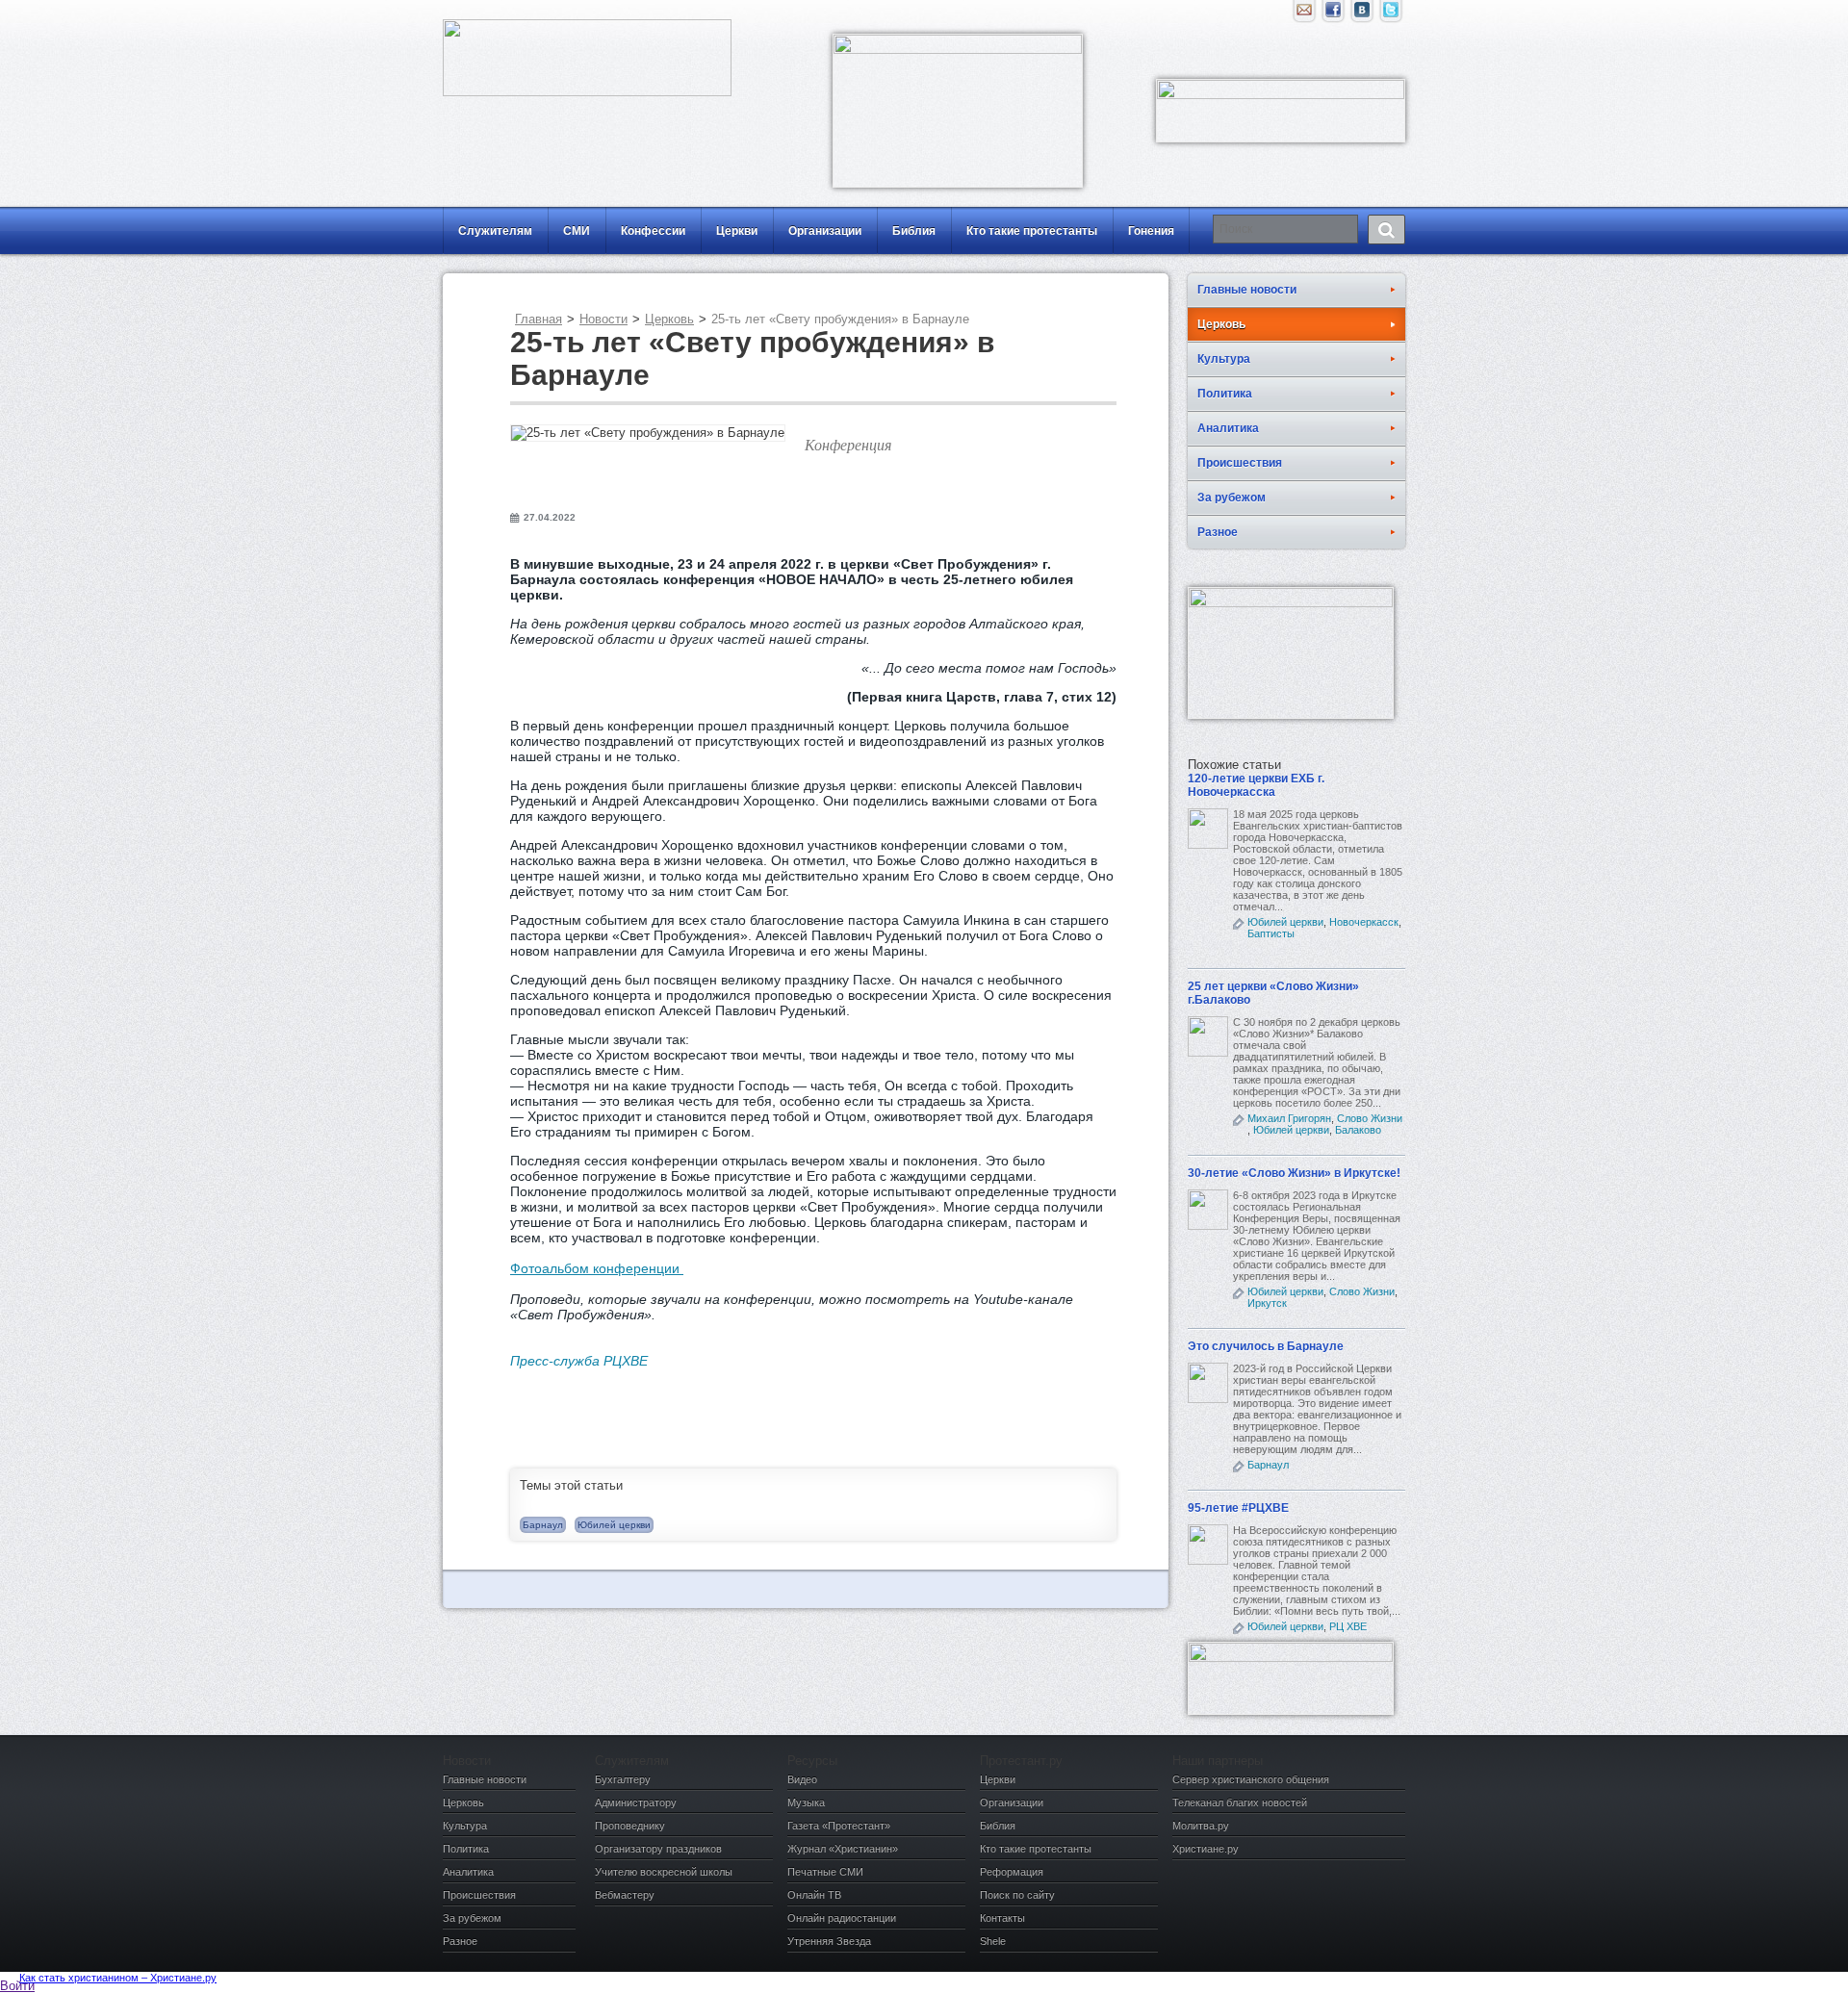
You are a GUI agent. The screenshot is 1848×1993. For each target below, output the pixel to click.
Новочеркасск (1364, 922)
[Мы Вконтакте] (1362, 14)
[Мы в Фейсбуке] (1333, 14)
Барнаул (543, 1525)
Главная (539, 319)
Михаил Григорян (1289, 1118)
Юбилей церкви (614, 1525)
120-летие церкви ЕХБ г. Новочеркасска (1256, 785)
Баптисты (1271, 933)
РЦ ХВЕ (1348, 1626)
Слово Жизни (1370, 1118)
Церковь (669, 319)
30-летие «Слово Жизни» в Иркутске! (1294, 1173)
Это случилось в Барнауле (1266, 1346)
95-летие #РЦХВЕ (1238, 1508)
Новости (603, 319)
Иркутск (1267, 1303)
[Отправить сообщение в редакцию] (1304, 14)
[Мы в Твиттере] (1391, 14)
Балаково (1358, 1130)
